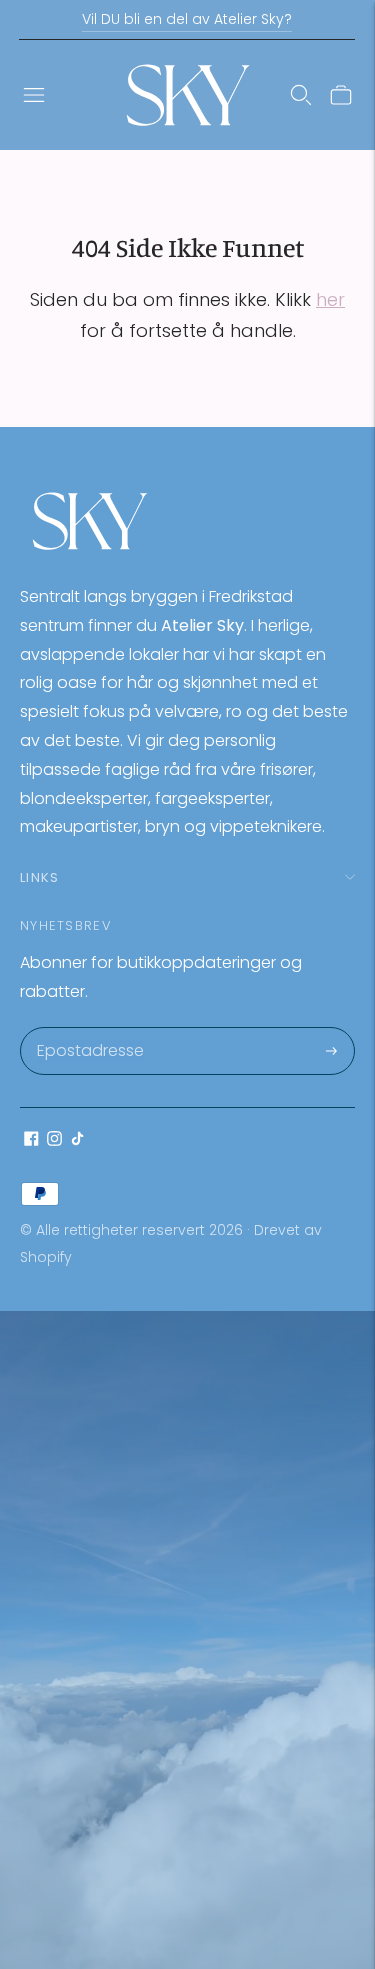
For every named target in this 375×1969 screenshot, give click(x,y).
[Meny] (34, 95)
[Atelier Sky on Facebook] (31, 1140)
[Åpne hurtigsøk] (301, 95)
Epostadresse (89, 1029)
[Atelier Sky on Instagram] (54, 1140)
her (330, 299)
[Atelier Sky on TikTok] (77, 1140)
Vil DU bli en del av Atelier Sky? (187, 19)
